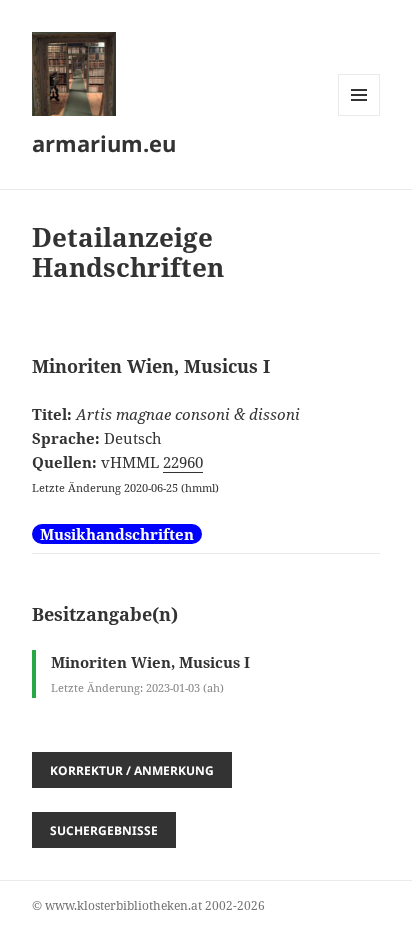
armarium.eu (104, 143)
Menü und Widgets (359, 115)
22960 (183, 462)
